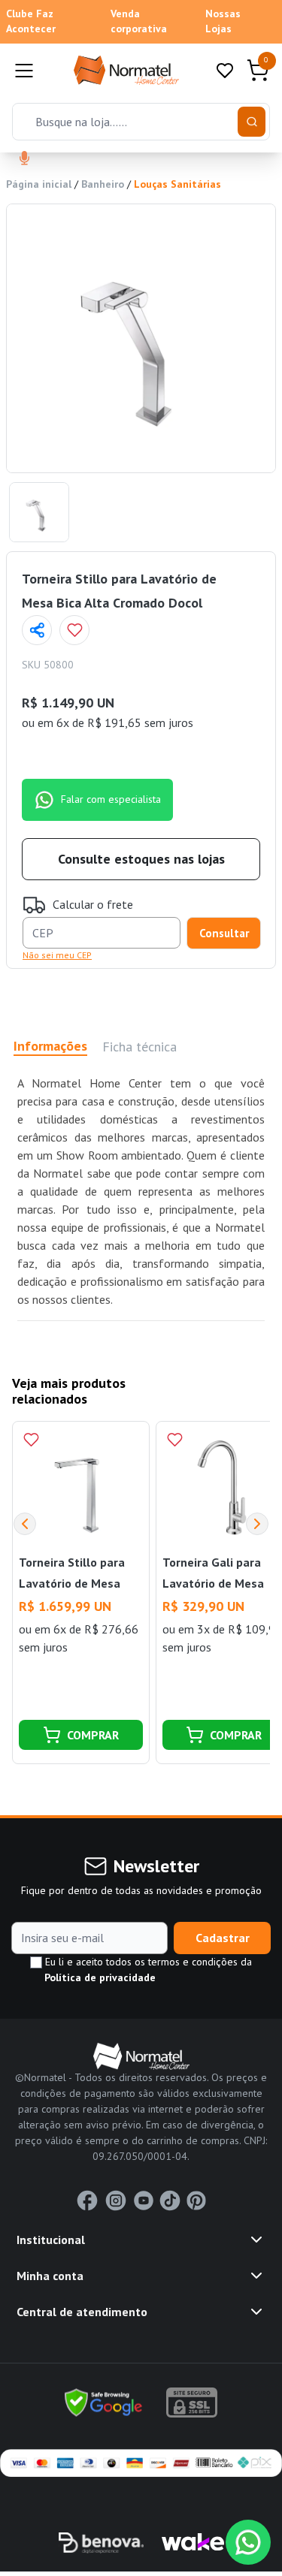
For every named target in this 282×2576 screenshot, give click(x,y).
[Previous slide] (25, 1524)
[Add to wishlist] (74, 630)
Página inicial (39, 184)
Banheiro (103, 184)
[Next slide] (257, 1524)
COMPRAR (93, 1735)
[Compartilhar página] (37, 630)
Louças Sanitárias (177, 184)
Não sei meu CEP (57, 955)
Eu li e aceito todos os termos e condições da (147, 1970)
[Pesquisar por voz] (24, 159)
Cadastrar (223, 1938)
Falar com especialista (111, 799)
